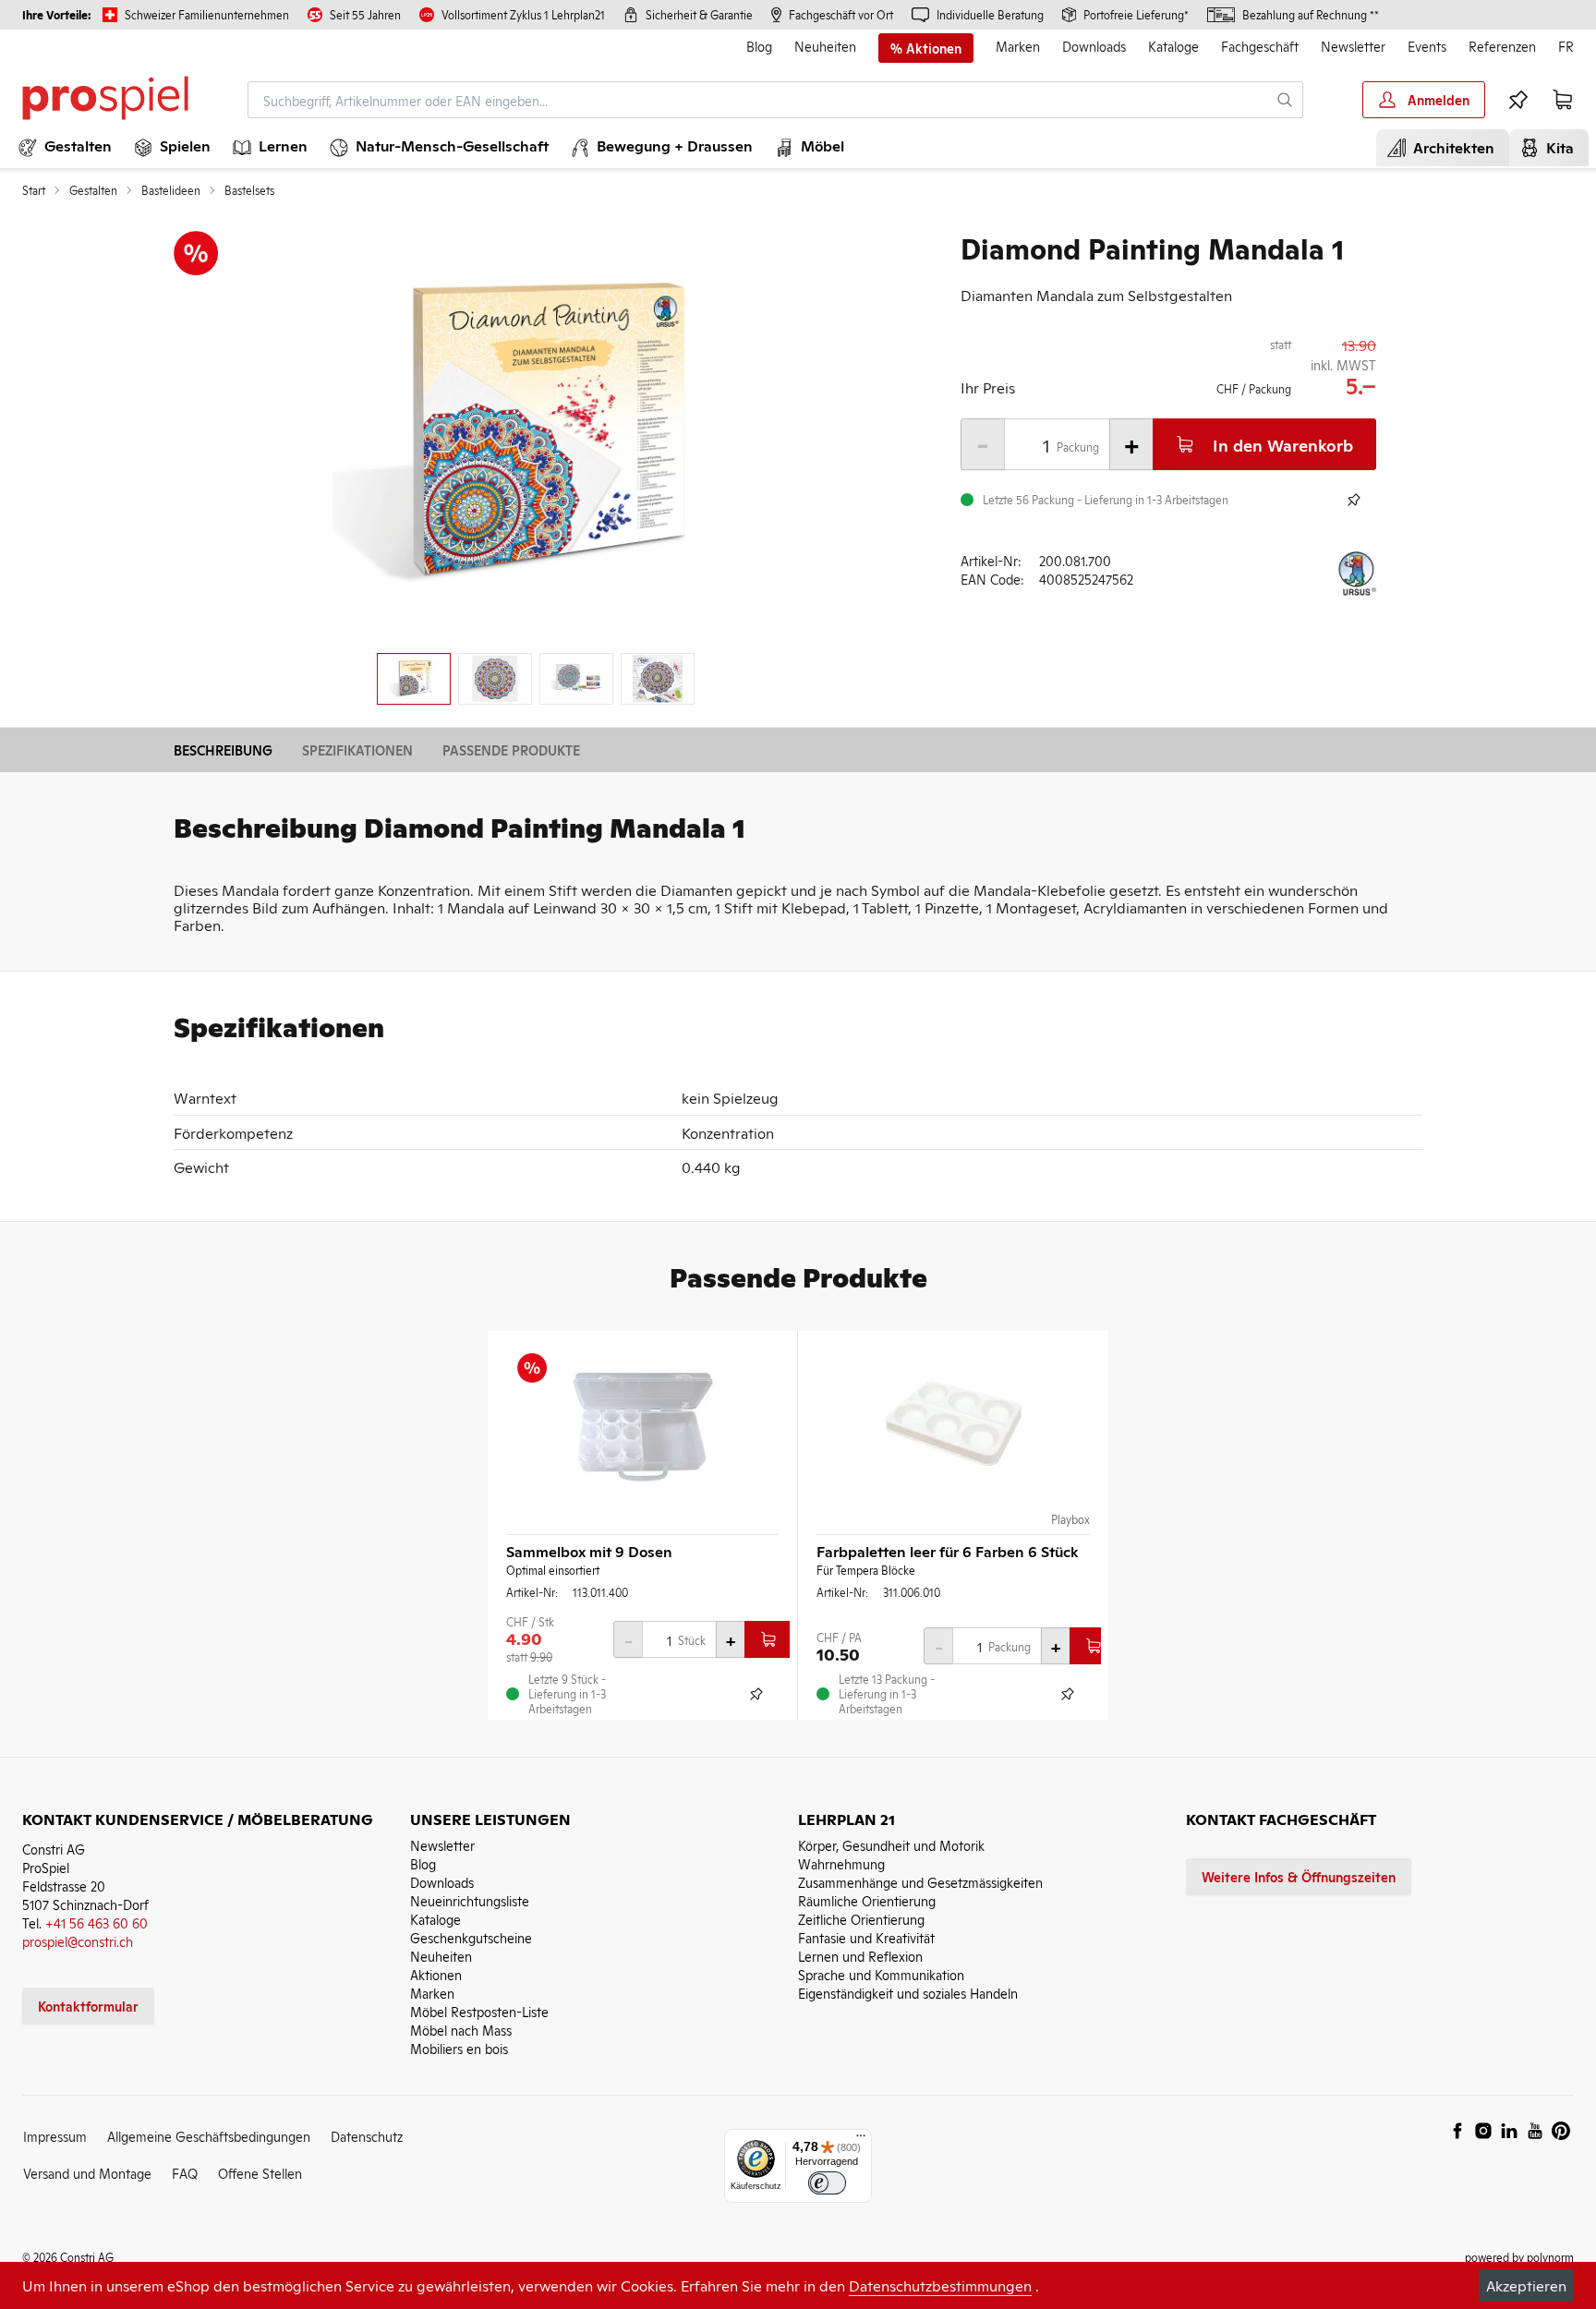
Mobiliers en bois (459, 2048)
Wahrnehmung (841, 1863)
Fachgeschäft (1260, 46)
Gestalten (93, 190)
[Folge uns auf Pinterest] (1561, 2131)
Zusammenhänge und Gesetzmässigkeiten (920, 1882)
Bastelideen (171, 190)
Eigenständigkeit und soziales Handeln (908, 1993)
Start (34, 190)
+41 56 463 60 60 (97, 1922)
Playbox (1070, 1519)
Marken (1018, 46)
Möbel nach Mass (461, 2030)
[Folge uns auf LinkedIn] (1509, 2131)
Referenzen (1502, 46)
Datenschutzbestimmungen (940, 2285)
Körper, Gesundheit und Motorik (891, 1845)
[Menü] (861, 2140)
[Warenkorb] (1563, 100)
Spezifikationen (357, 750)
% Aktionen (926, 48)
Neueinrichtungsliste (470, 1900)
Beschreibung (223, 750)
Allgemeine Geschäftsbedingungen (209, 2136)
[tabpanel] (536, 435)
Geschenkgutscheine (471, 1937)
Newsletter (1353, 46)
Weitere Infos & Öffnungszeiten (1299, 1876)
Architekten (1450, 147)
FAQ (185, 2173)
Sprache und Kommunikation (881, 1974)
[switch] (827, 2183)
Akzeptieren (1526, 2285)
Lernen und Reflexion (860, 1956)
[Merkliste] (1518, 100)
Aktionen (436, 1974)
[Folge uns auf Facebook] (1457, 2131)
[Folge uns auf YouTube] (1535, 2131)
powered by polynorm (1519, 2257)
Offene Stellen (260, 2173)
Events (1427, 46)
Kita (1556, 147)
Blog (759, 46)
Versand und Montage (87, 2173)
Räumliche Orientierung (867, 1900)
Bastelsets (249, 190)
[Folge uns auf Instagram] (1483, 2131)
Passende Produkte (511, 750)
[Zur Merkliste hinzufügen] (1354, 500)
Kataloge (1173, 46)
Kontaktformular (88, 2006)
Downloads (1094, 46)
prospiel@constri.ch (78, 1941)
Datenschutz (367, 2136)
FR (1566, 46)
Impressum (55, 2136)
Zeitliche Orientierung (861, 1919)
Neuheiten (825, 46)
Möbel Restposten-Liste (479, 2011)
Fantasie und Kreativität (866, 1937)
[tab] (414, 679)
